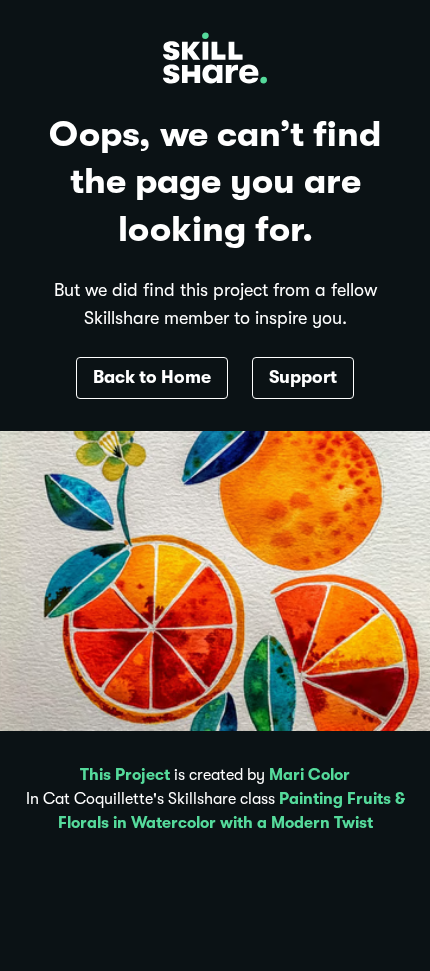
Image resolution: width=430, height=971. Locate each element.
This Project (125, 775)
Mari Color (309, 775)
